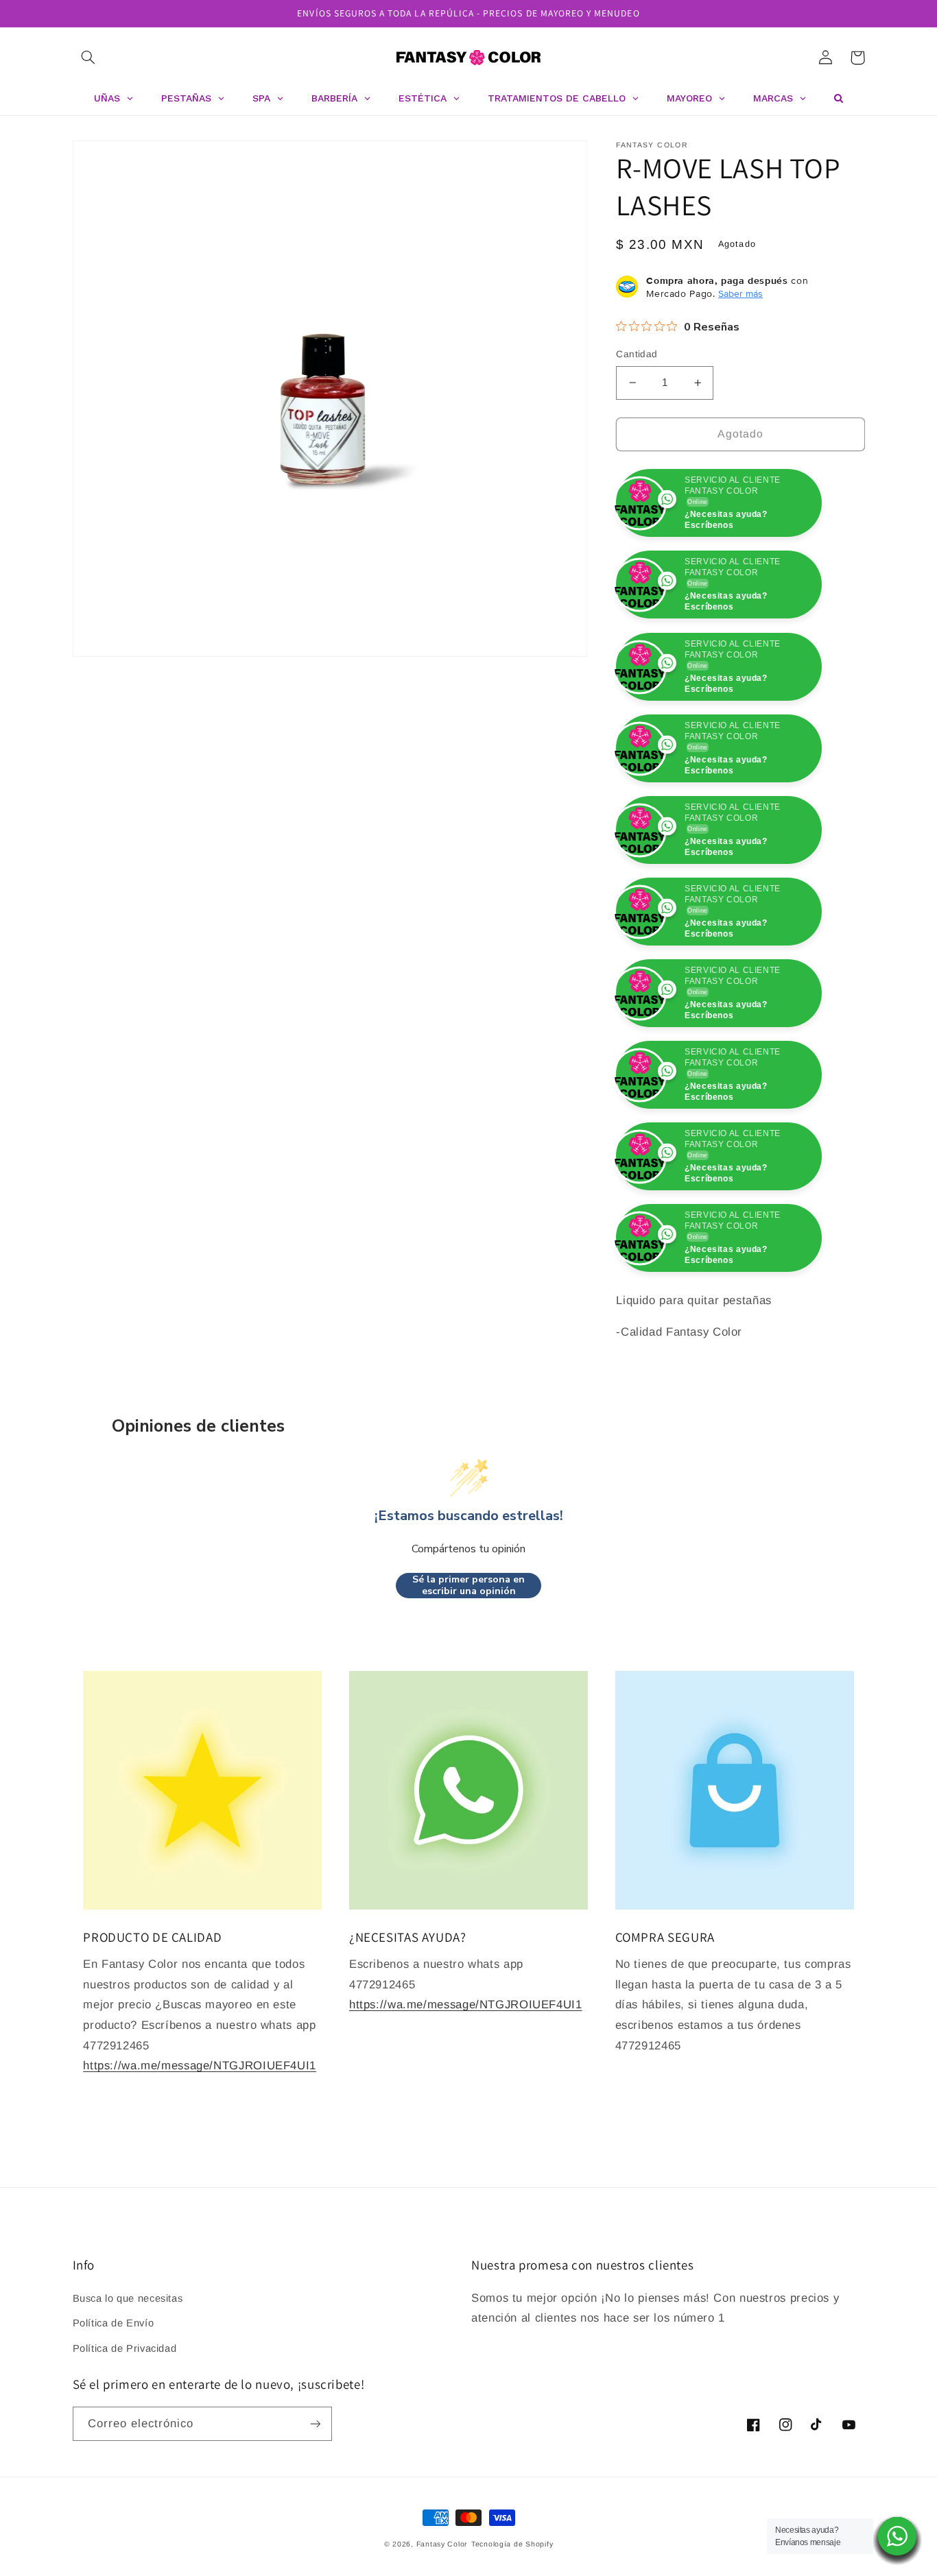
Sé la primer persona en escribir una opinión (468, 1667)
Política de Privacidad (125, 2430)
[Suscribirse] (315, 2505)
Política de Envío (114, 2405)
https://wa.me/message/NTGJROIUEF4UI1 (200, 2147)
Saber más (740, 293)
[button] (88, 58)
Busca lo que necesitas (128, 2380)
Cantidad (637, 354)
